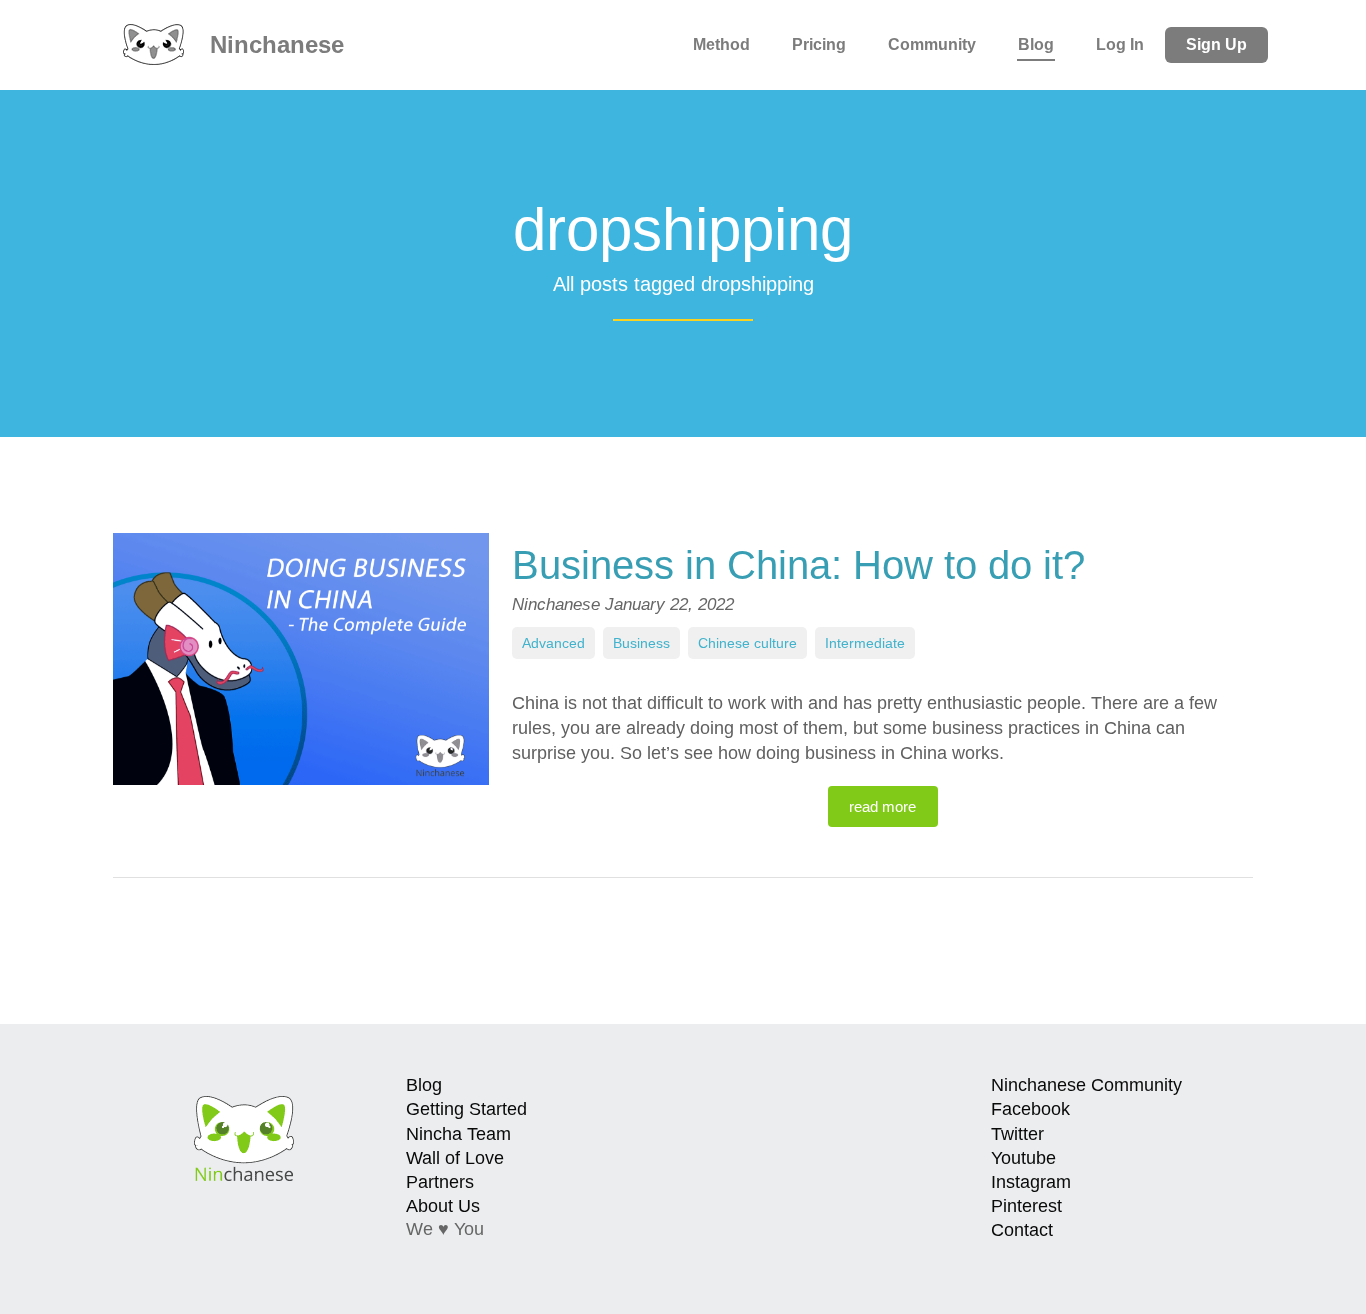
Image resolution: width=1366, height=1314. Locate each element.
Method (721, 44)
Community (932, 44)
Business (641, 643)
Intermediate (865, 643)
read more (882, 806)
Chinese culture (747, 643)
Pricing (819, 44)
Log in (1120, 44)
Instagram (1031, 1182)
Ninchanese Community (1086, 1085)
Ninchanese (273, 44)
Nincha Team (458, 1134)
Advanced (553, 643)
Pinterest (1026, 1206)
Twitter (1017, 1134)
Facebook (1030, 1109)
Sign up (1216, 44)
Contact (1022, 1230)
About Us (443, 1206)
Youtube (1023, 1158)
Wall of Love (455, 1158)
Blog (1036, 44)
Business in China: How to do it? (798, 565)
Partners (440, 1182)
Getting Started (466, 1109)
